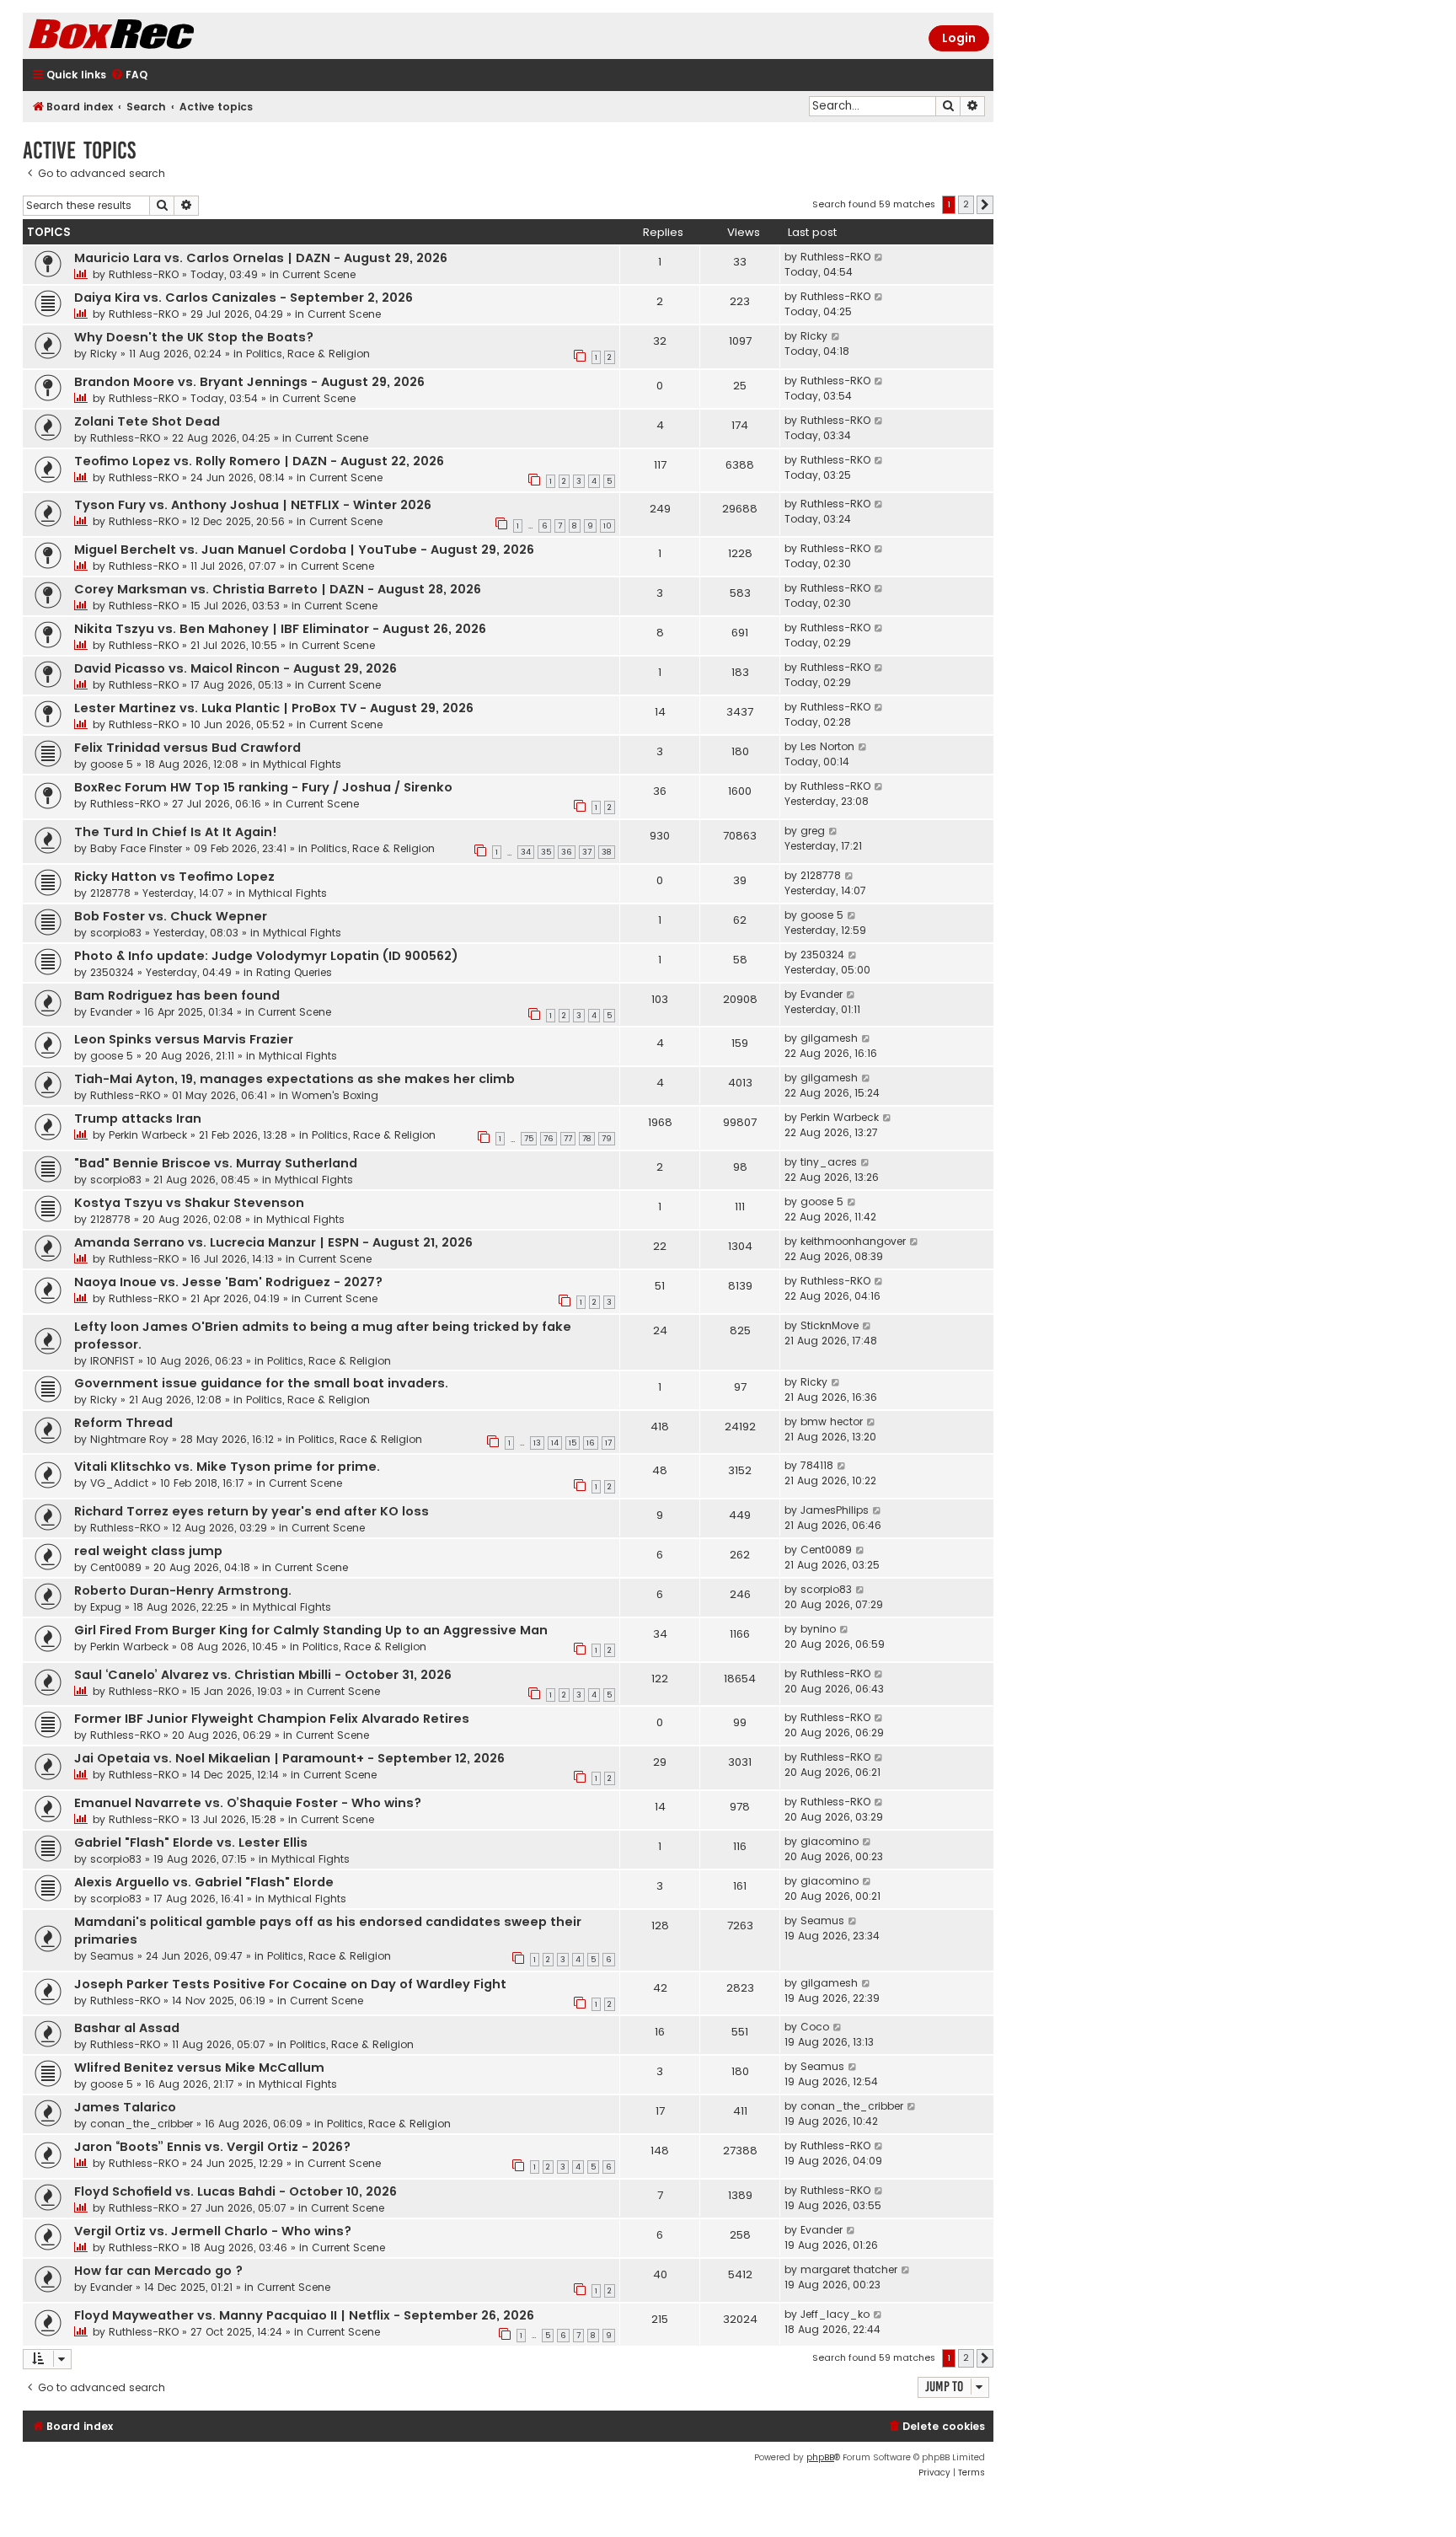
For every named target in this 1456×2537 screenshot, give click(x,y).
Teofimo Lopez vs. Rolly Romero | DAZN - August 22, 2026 (259, 461)
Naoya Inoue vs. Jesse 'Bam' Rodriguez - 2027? (228, 1282)
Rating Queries (294, 972)
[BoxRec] (153, 36)
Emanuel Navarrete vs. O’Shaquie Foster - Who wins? (248, 1803)
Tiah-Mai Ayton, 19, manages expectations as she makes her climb (294, 1079)
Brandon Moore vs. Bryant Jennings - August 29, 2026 (249, 382)
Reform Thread (123, 1423)
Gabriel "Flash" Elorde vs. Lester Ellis (191, 1842)
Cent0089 (116, 1567)
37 (587, 852)
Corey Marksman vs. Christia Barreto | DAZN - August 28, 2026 (278, 589)
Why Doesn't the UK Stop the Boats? (194, 337)
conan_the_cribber (142, 2124)
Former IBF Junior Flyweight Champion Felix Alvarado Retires (272, 1719)
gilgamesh (829, 1038)
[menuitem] (129, 75)
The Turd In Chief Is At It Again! (176, 832)
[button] (985, 205)
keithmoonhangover (853, 1241)
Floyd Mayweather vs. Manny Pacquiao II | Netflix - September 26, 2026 (304, 2315)
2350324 (112, 972)
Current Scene (319, 274)
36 (567, 852)
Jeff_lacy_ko (835, 2314)
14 (555, 1443)
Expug (106, 1607)
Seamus (112, 1956)
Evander (111, 1012)
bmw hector (832, 1421)
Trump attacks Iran (138, 1118)
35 (546, 852)
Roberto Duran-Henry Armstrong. (183, 1590)
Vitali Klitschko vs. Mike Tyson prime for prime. (227, 1467)
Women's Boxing (335, 1095)
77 (568, 1139)
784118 (817, 1465)
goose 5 (112, 764)
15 (573, 1443)
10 (608, 526)
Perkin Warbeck (148, 1135)
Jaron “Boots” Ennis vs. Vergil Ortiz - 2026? (212, 2147)
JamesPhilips (835, 1510)
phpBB (820, 2457)
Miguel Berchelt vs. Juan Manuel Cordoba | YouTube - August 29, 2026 (304, 550)
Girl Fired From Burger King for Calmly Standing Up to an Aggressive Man (311, 1630)
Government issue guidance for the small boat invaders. (261, 1383)
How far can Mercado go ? (158, 2271)
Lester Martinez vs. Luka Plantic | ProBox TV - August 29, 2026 (274, 708)
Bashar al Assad (127, 2028)
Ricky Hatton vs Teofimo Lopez (174, 877)
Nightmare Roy (129, 1439)
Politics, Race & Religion (308, 354)
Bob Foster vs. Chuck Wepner (171, 916)
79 (607, 1139)
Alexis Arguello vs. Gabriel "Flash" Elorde (204, 1882)
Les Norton (827, 746)
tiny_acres (829, 1162)
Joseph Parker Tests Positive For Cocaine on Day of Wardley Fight (290, 1984)
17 (608, 1443)
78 (587, 1139)
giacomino (830, 1841)
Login (959, 38)
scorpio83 (116, 933)
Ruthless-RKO (144, 274)
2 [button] (966, 204)
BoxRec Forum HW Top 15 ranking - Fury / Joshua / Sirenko (263, 787)
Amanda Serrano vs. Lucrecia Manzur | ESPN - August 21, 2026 (273, 1242)
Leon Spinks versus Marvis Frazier (184, 1039)
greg (813, 831)
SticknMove (830, 1325)
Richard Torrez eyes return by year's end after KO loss (252, 1511)
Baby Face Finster (136, 848)
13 (537, 1443)
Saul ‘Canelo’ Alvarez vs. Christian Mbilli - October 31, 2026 (263, 1675)
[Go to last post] (879, 257)
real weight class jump (148, 1551)
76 (549, 1139)
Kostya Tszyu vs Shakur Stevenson (189, 1203)
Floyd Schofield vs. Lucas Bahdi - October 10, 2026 (236, 2191)
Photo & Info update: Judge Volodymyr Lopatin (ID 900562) (266, 956)
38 (607, 852)
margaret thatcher (849, 2269)
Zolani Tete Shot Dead (147, 421)
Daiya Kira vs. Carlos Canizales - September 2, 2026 (244, 298)
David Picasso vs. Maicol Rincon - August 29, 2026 (236, 668)
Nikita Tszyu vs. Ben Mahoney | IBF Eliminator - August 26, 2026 (280, 629)
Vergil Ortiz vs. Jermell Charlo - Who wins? (213, 2231)
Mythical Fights (302, 764)
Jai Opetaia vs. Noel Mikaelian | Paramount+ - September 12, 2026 (289, 1758)
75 (529, 1139)
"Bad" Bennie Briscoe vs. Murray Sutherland (216, 1163)
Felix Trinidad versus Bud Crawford (187, 748)
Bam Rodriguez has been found (177, 995)
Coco (815, 2027)
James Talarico (125, 2107)
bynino (818, 1629)
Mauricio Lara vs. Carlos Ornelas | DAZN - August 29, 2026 (261, 258)
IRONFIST (112, 1361)
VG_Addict (119, 1483)
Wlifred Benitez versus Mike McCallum (199, 2068)
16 (591, 1443)
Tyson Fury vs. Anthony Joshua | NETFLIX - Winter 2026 (253, 505)
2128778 (110, 893)
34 (526, 852)
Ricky (104, 354)
